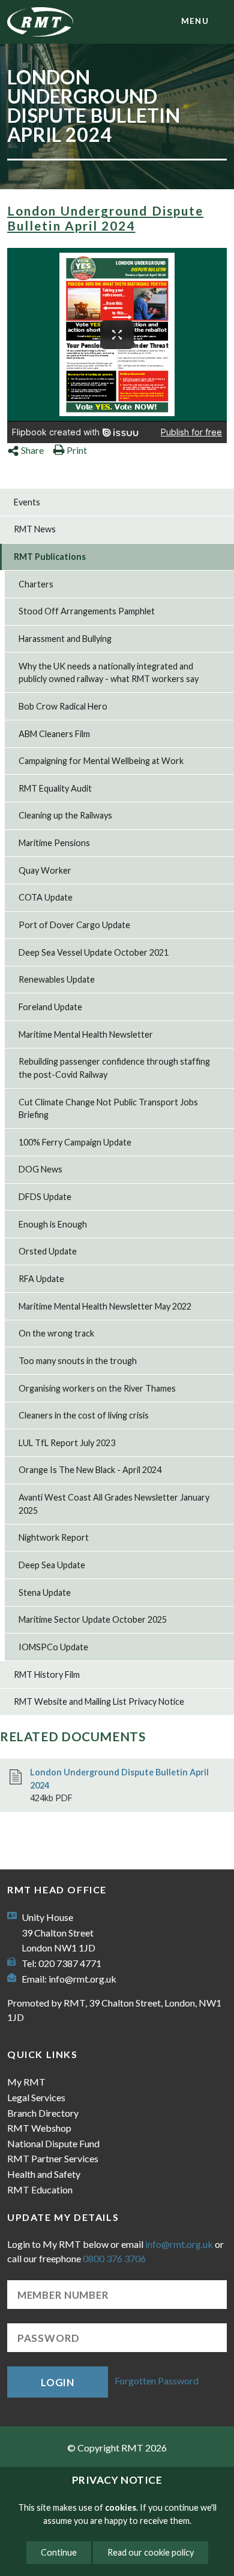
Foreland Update (50, 1007)
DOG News (40, 1169)
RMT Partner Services (53, 2158)
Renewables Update (57, 979)
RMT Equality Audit (55, 788)
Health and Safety (44, 2174)
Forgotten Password (157, 2380)
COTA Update (46, 897)
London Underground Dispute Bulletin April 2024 (105, 218)
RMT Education (40, 2189)
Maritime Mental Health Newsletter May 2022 (105, 1306)
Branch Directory (43, 2113)
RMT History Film (47, 1675)
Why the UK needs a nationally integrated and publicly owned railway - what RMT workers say (109, 673)
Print (77, 450)
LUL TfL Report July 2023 (67, 1443)
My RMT (26, 2082)
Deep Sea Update (52, 1565)
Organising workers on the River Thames (97, 1388)
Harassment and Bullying (65, 639)
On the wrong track (56, 1333)
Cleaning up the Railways (65, 815)
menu (195, 21)
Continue (59, 2552)
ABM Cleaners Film (54, 734)
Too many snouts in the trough (78, 1361)
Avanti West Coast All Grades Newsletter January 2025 (114, 1504)
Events (27, 502)
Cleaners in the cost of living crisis (84, 1415)
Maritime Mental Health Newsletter (86, 1034)
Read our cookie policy (151, 2552)
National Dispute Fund (53, 2143)
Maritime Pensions (54, 843)
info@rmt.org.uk (82, 1979)
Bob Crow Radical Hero (63, 706)
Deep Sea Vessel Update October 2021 (94, 952)
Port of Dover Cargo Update (74, 925)
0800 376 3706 (114, 2258)
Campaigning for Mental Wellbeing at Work (101, 761)
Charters (36, 584)
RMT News (35, 529)
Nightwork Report (54, 1537)
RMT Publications (50, 557)
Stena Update (45, 1592)
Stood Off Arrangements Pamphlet (87, 611)
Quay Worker (45, 870)
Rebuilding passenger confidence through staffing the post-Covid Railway (114, 1068)
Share (32, 450)
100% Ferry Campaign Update (75, 1142)
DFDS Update (45, 1197)
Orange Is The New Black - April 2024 (90, 1470)
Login (58, 2382)
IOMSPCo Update (53, 1647)
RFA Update (41, 1279)
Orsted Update (48, 1251)
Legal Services (36, 2097)
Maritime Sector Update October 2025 (93, 1619)
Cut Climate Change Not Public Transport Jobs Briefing (108, 1109)
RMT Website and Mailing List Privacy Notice (99, 1701)
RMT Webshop (39, 2128)
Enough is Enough (53, 1224)
